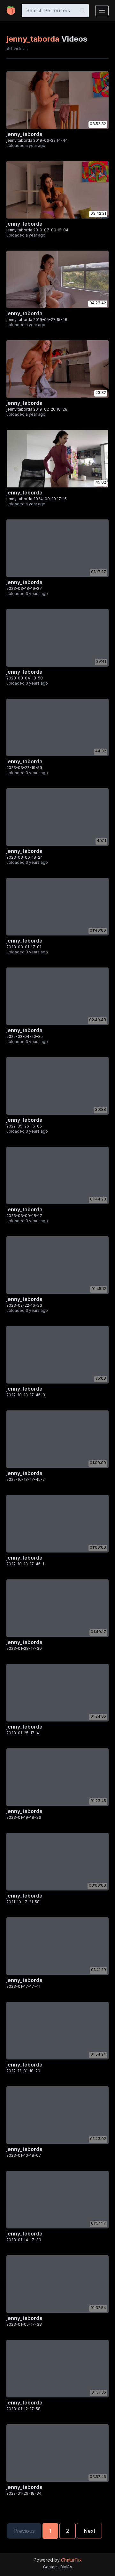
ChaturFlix (71, 2560)
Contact (50, 2567)
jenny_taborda (24, 134)
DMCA (66, 2567)
